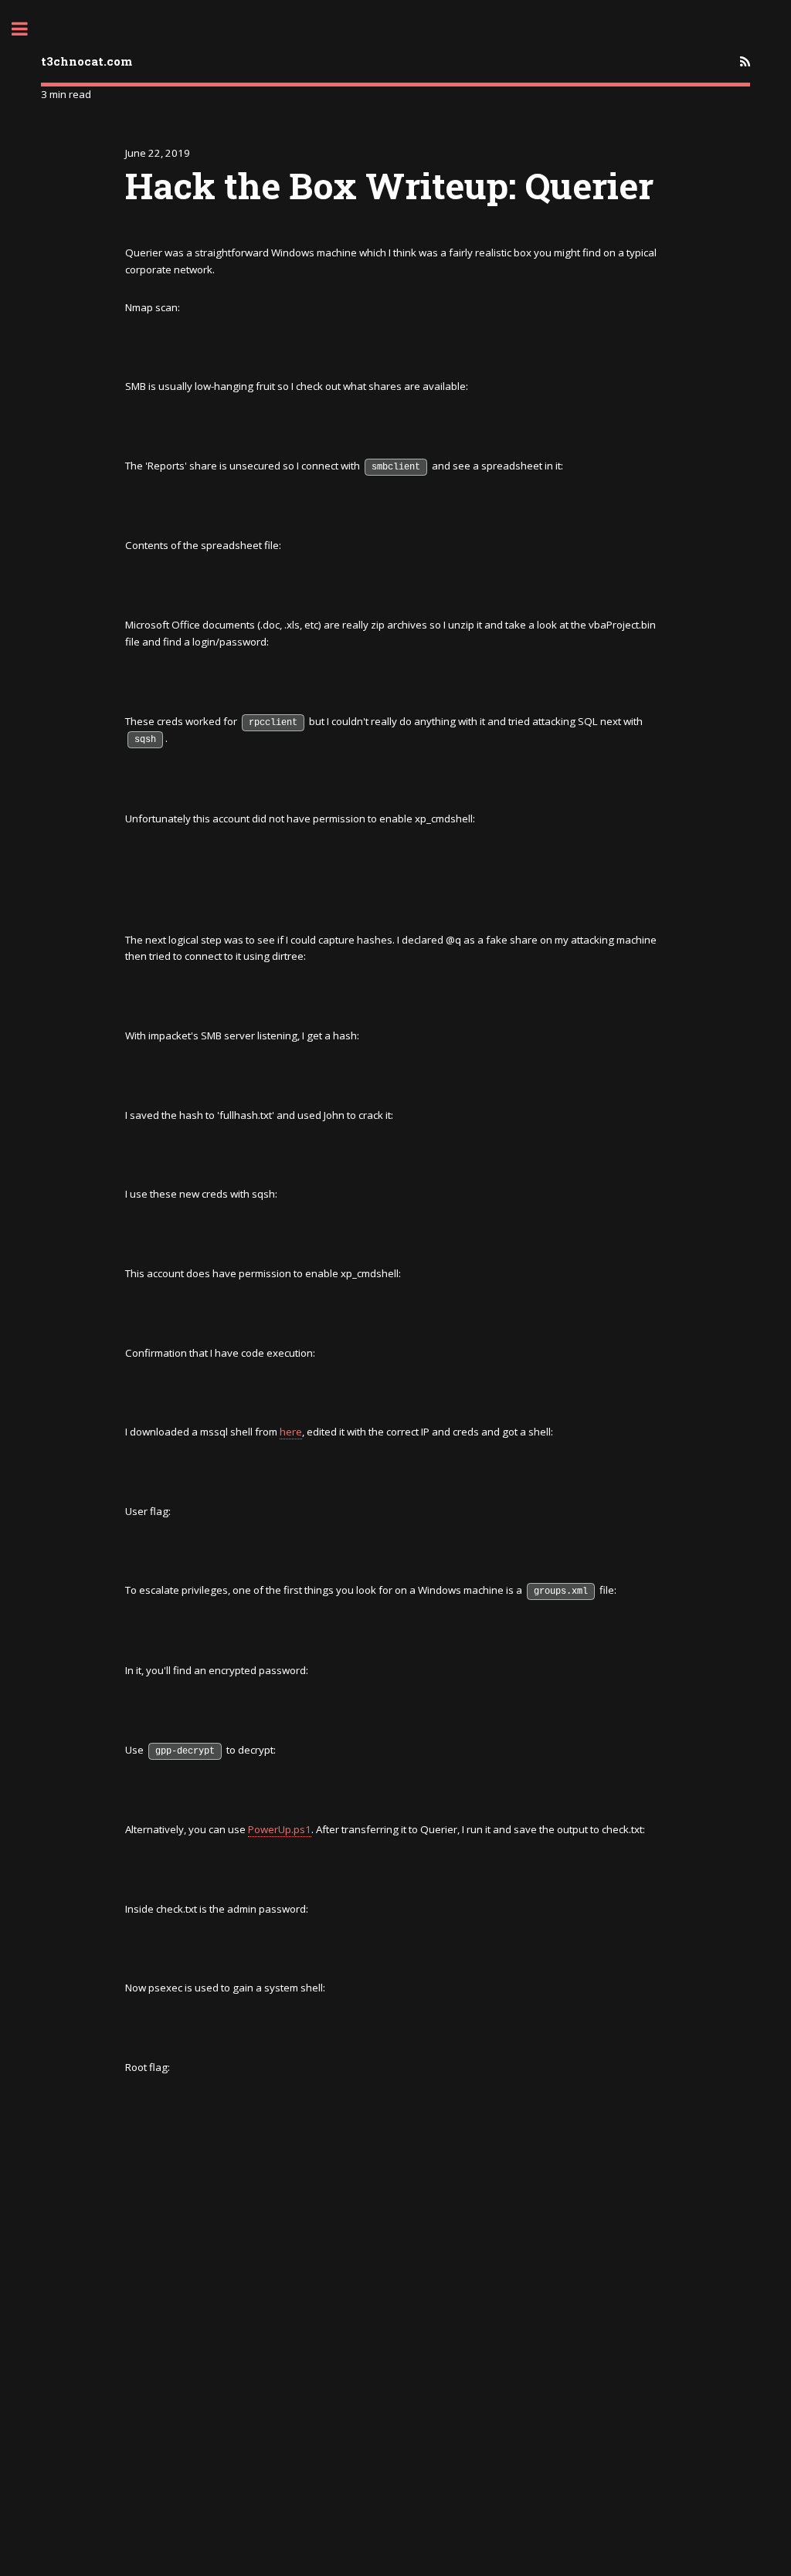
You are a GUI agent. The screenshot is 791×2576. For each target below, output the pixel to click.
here (291, 1432)
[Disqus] (395, 2377)
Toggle (28, 29)
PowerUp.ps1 (280, 1829)
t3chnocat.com (87, 61)
